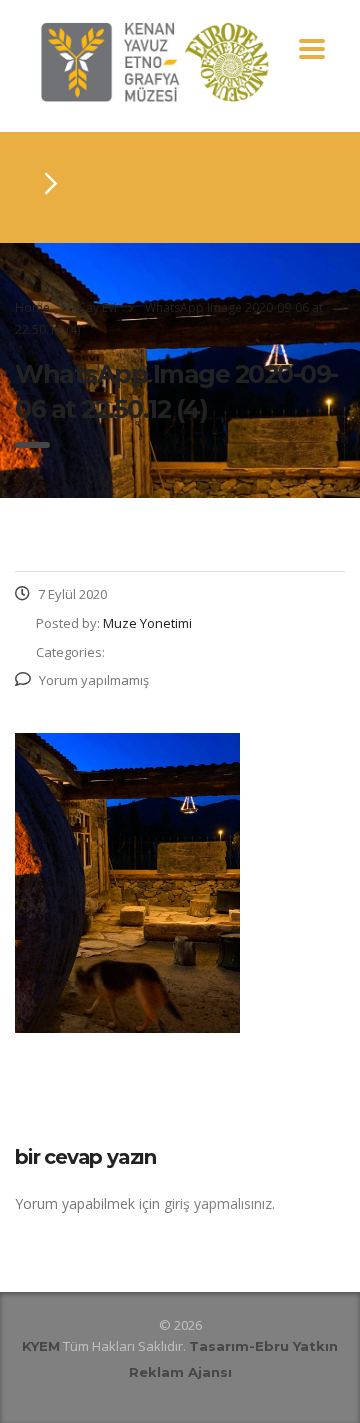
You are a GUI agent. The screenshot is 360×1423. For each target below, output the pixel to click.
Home (32, 307)
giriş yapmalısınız (218, 1203)
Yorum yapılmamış (94, 680)
